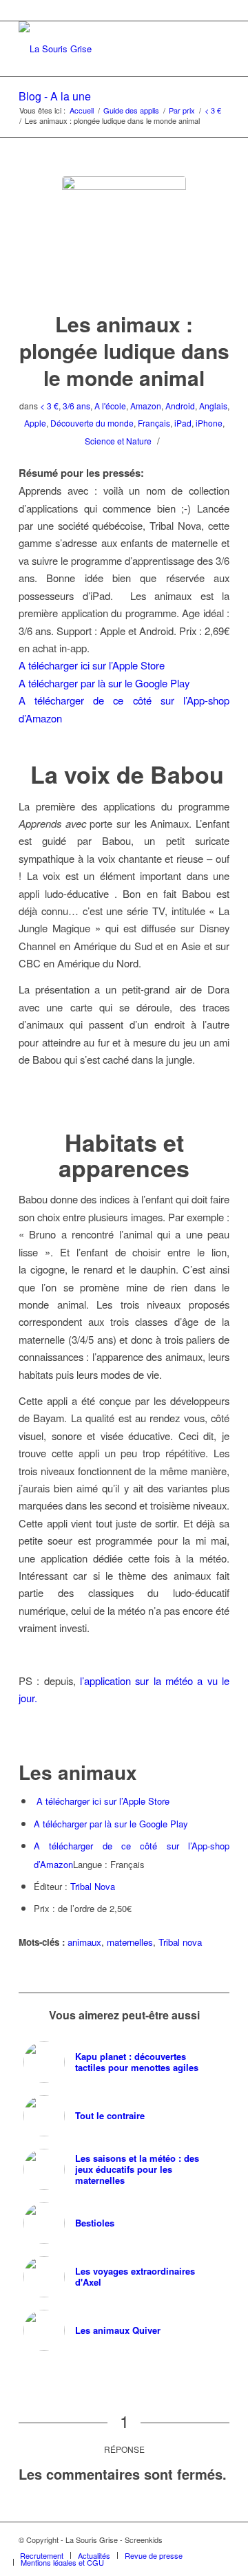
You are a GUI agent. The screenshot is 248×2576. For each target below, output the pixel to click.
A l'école (110, 406)
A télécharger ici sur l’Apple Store (92, 665)
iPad (183, 423)
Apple (35, 423)
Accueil (82, 110)
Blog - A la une (55, 96)
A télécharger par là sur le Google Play (104, 683)
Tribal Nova (93, 1886)
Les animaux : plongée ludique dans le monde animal (124, 351)
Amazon (146, 406)
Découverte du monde (92, 423)
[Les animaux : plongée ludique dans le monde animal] (124, 238)
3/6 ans (76, 406)
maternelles (130, 1942)
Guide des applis (131, 110)
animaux (84, 1942)
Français (154, 423)
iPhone (209, 423)
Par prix (182, 110)
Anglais (213, 406)
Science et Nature (118, 441)
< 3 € (213, 110)
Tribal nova (180, 1942)
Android (180, 406)
